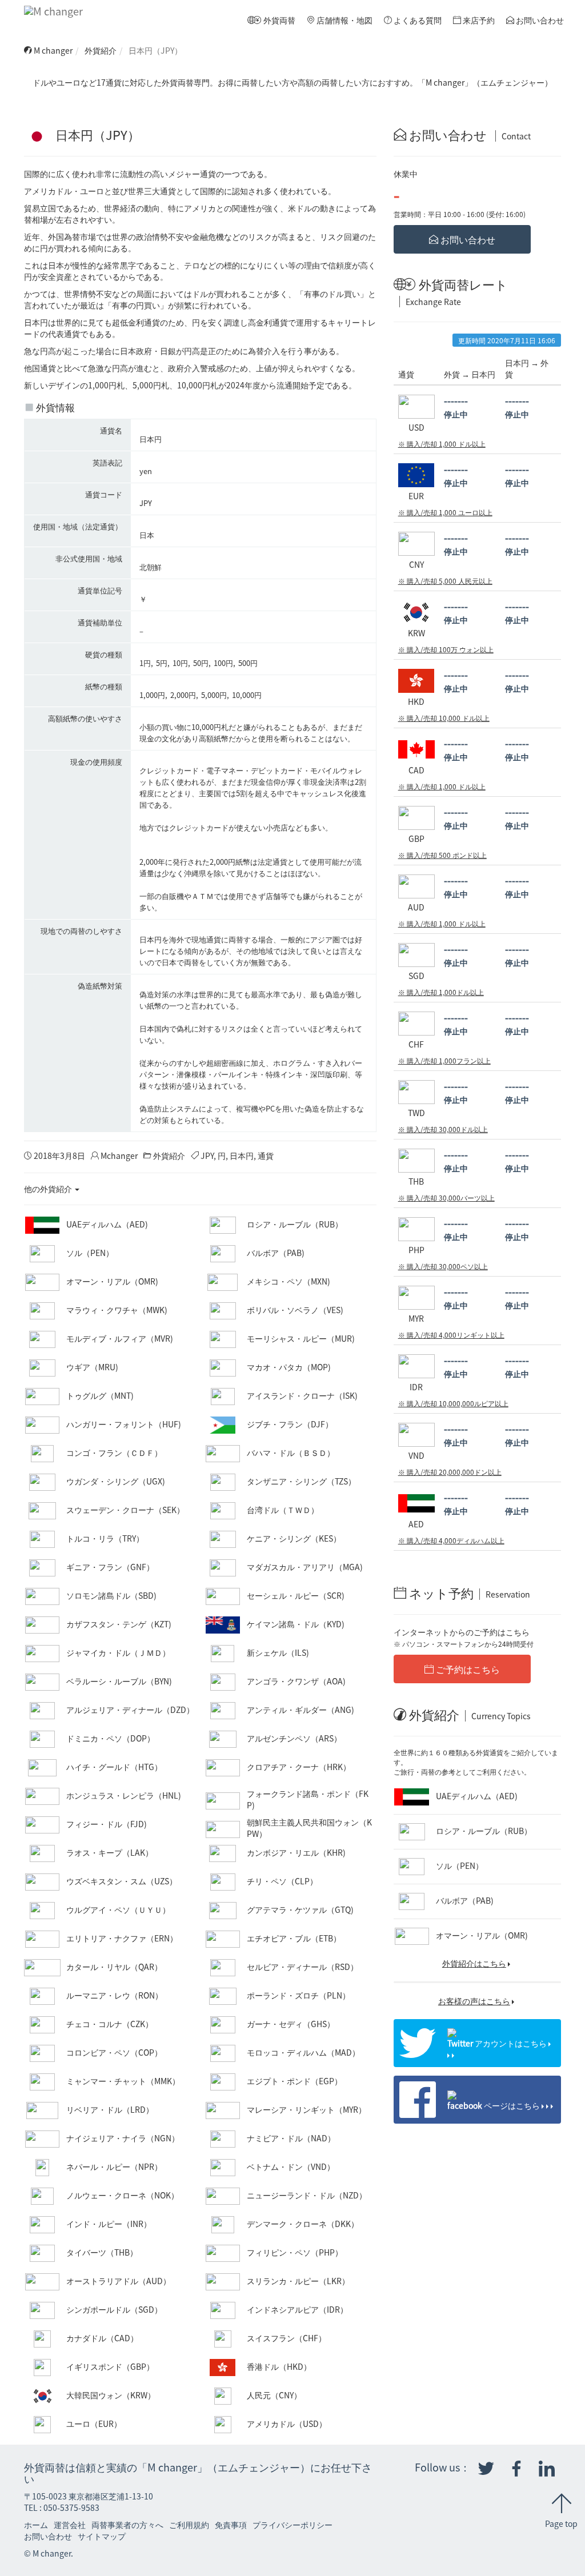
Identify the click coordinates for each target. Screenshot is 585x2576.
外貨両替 (279, 20)
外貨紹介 (101, 50)
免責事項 (231, 2525)
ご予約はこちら (467, 1669)
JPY (207, 1155)
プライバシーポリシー (292, 2525)
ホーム (36, 2525)
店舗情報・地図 (344, 20)
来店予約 (478, 20)
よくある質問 (417, 20)
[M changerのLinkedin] (547, 2469)
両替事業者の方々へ (127, 2525)
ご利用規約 (189, 2525)
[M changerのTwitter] (486, 2469)
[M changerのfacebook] (516, 2469)
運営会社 (70, 2525)
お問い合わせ (539, 20)
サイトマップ (102, 2536)
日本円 (242, 1155)
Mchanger (119, 1155)
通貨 (266, 1155)
